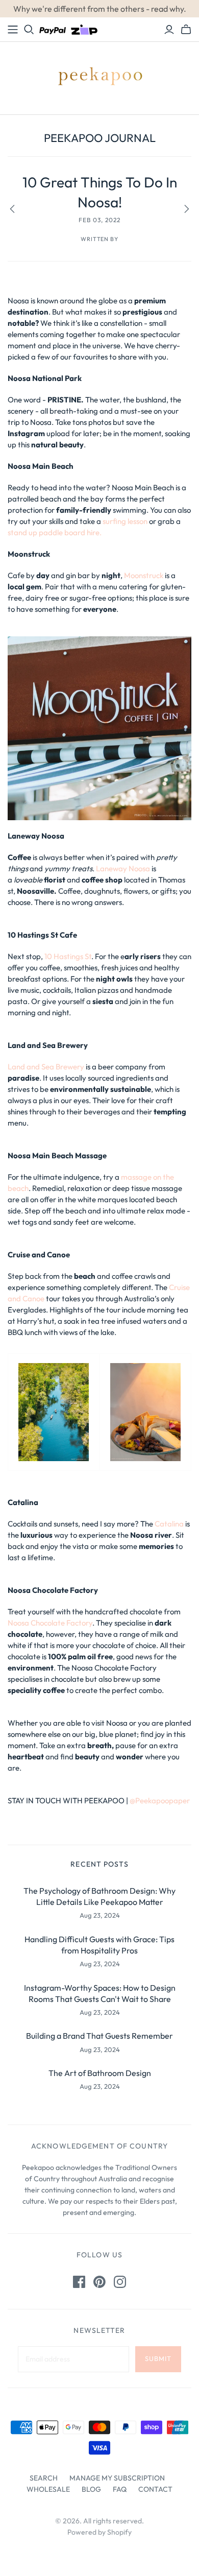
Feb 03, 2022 (99, 220)
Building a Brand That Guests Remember (99, 2036)
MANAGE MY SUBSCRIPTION (117, 2478)
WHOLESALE (48, 2489)
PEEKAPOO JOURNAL (100, 138)
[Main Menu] (13, 30)
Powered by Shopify (99, 2532)
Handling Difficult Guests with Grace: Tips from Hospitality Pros (99, 1945)
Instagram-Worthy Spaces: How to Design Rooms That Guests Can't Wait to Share (100, 1993)
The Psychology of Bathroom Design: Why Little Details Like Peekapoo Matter (99, 1896)
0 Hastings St (69, 956)
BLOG (91, 2489)
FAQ (120, 2489)
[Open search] (29, 30)
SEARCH (44, 2478)
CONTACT (155, 2489)
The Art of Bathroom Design (100, 2073)
